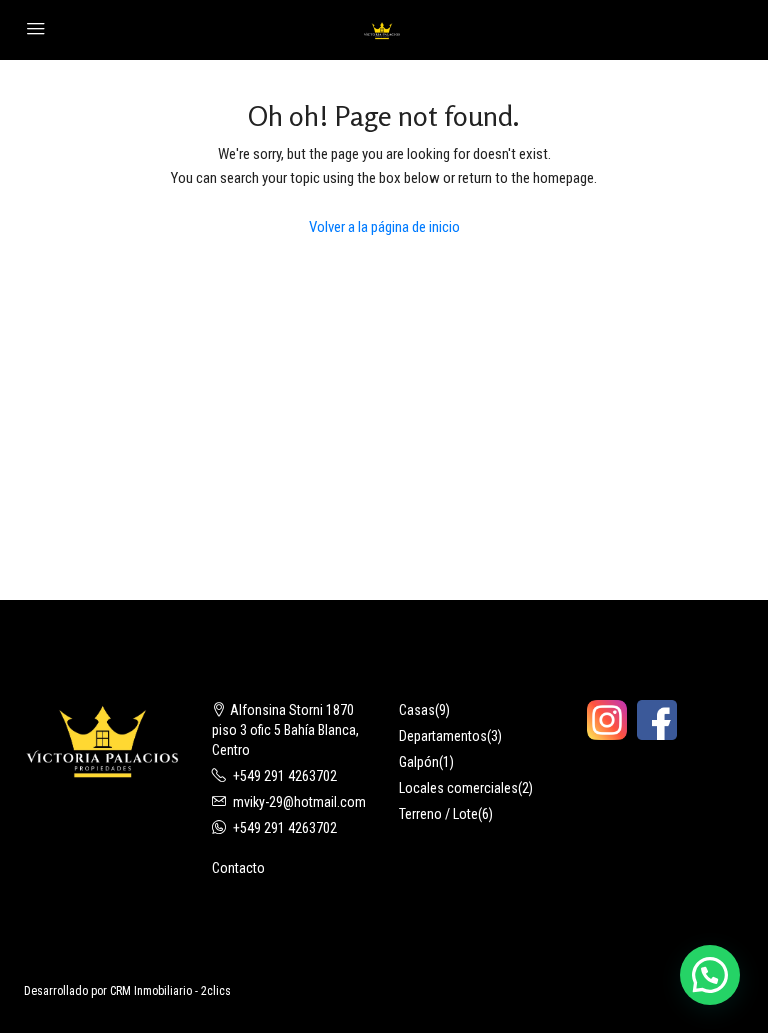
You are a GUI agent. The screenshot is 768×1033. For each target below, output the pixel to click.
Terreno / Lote (438, 814)
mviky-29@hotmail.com (299, 802)
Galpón (419, 762)
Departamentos (443, 736)
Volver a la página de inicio (384, 227)
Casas (417, 710)
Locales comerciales (458, 788)
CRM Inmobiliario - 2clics (170, 991)
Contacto (238, 868)
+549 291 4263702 (285, 776)
